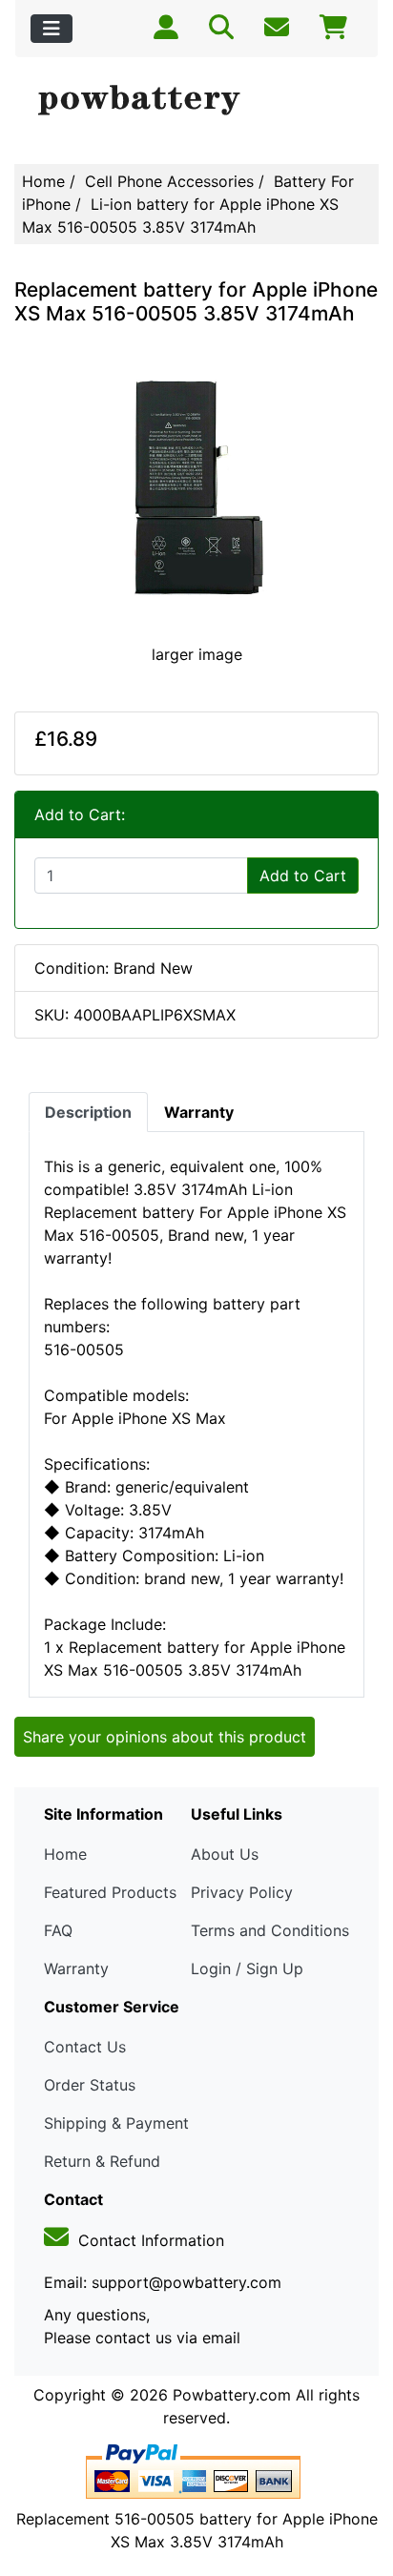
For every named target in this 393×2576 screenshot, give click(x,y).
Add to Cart (303, 876)
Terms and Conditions (270, 1930)
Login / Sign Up (247, 1968)
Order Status (90, 2085)
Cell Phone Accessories (169, 181)
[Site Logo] (196, 101)
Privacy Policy (242, 1892)
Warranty (76, 1968)
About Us (225, 1854)
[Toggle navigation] (52, 29)
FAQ (58, 1930)
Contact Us (85, 2047)
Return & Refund (102, 2161)
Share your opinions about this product (165, 1737)
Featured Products (110, 1892)
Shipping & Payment (116, 2123)
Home (43, 181)
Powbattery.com (232, 2395)
